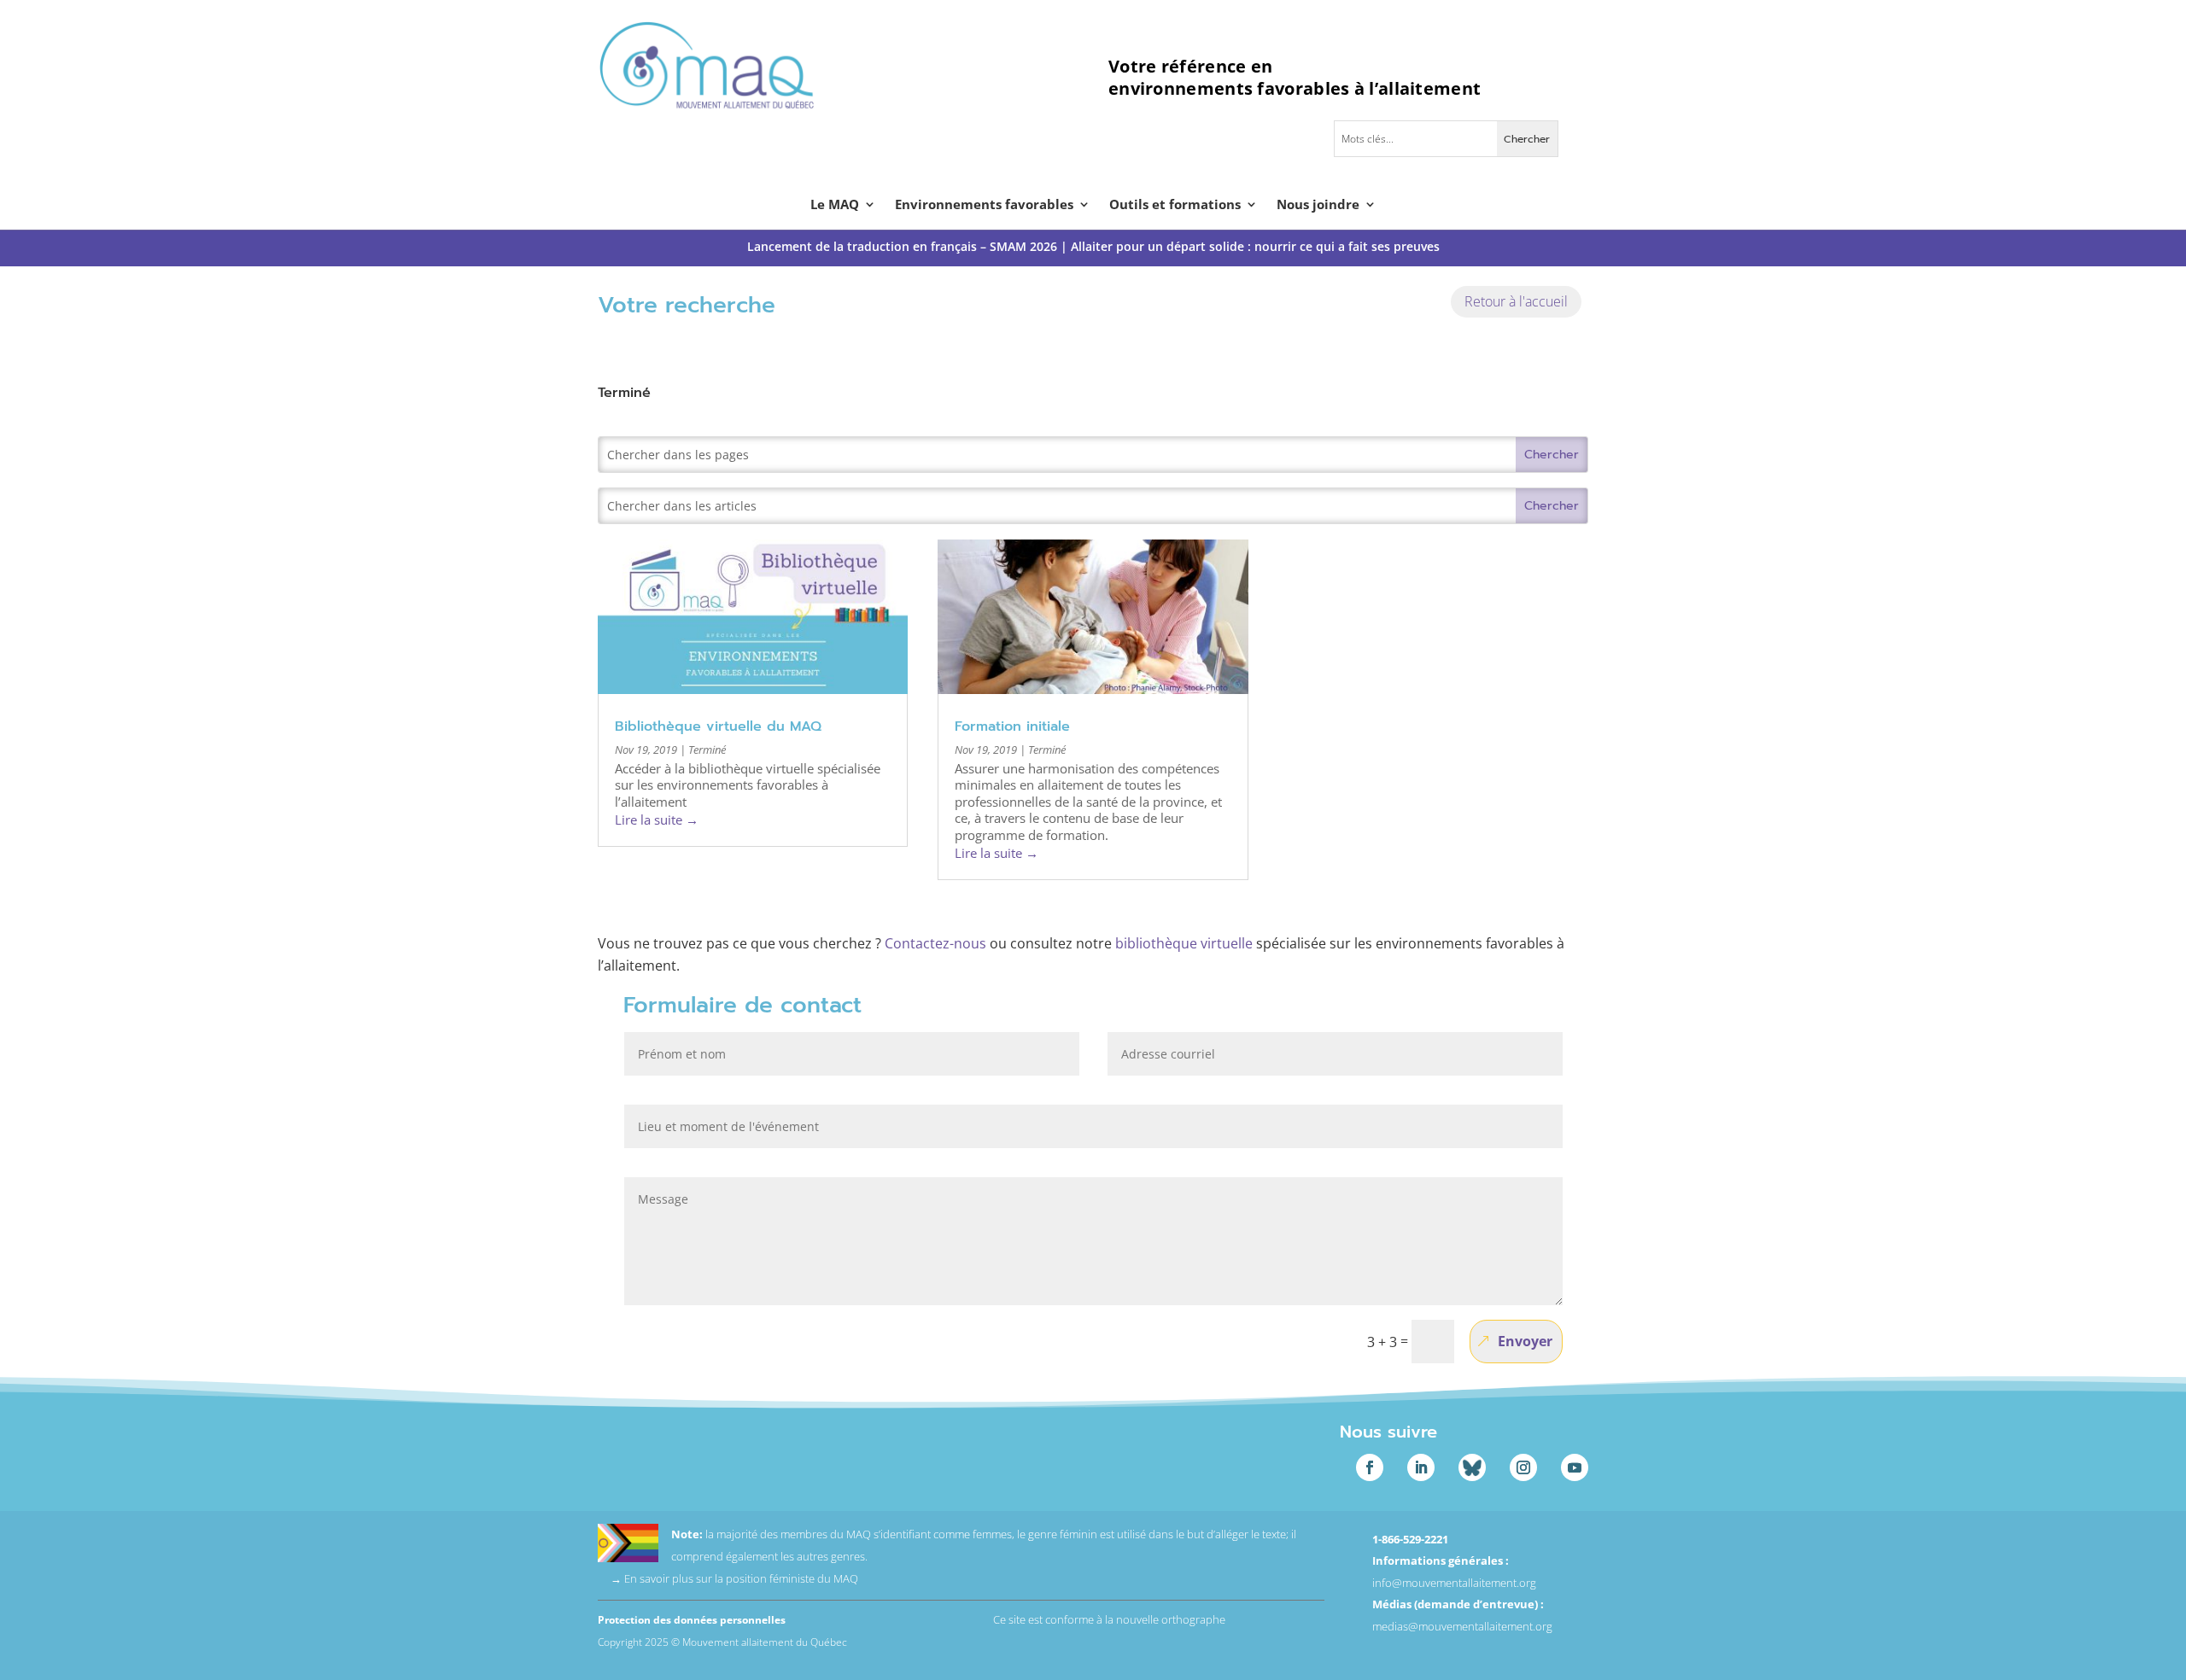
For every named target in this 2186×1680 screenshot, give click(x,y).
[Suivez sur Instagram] (1523, 1467)
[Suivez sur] (1472, 1467)
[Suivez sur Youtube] (1575, 1467)
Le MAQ (835, 205)
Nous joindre (1318, 205)
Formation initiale (1012, 726)
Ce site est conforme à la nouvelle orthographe (1109, 1619)
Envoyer (1525, 1341)
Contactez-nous (935, 943)
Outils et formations (1175, 205)
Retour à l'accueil (1516, 301)
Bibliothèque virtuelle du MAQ (718, 726)
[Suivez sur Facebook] (1370, 1467)
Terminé (707, 750)
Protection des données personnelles (692, 1620)
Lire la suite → (657, 820)
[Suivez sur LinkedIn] (1421, 1467)
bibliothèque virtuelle (1184, 943)
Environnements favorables (984, 205)
